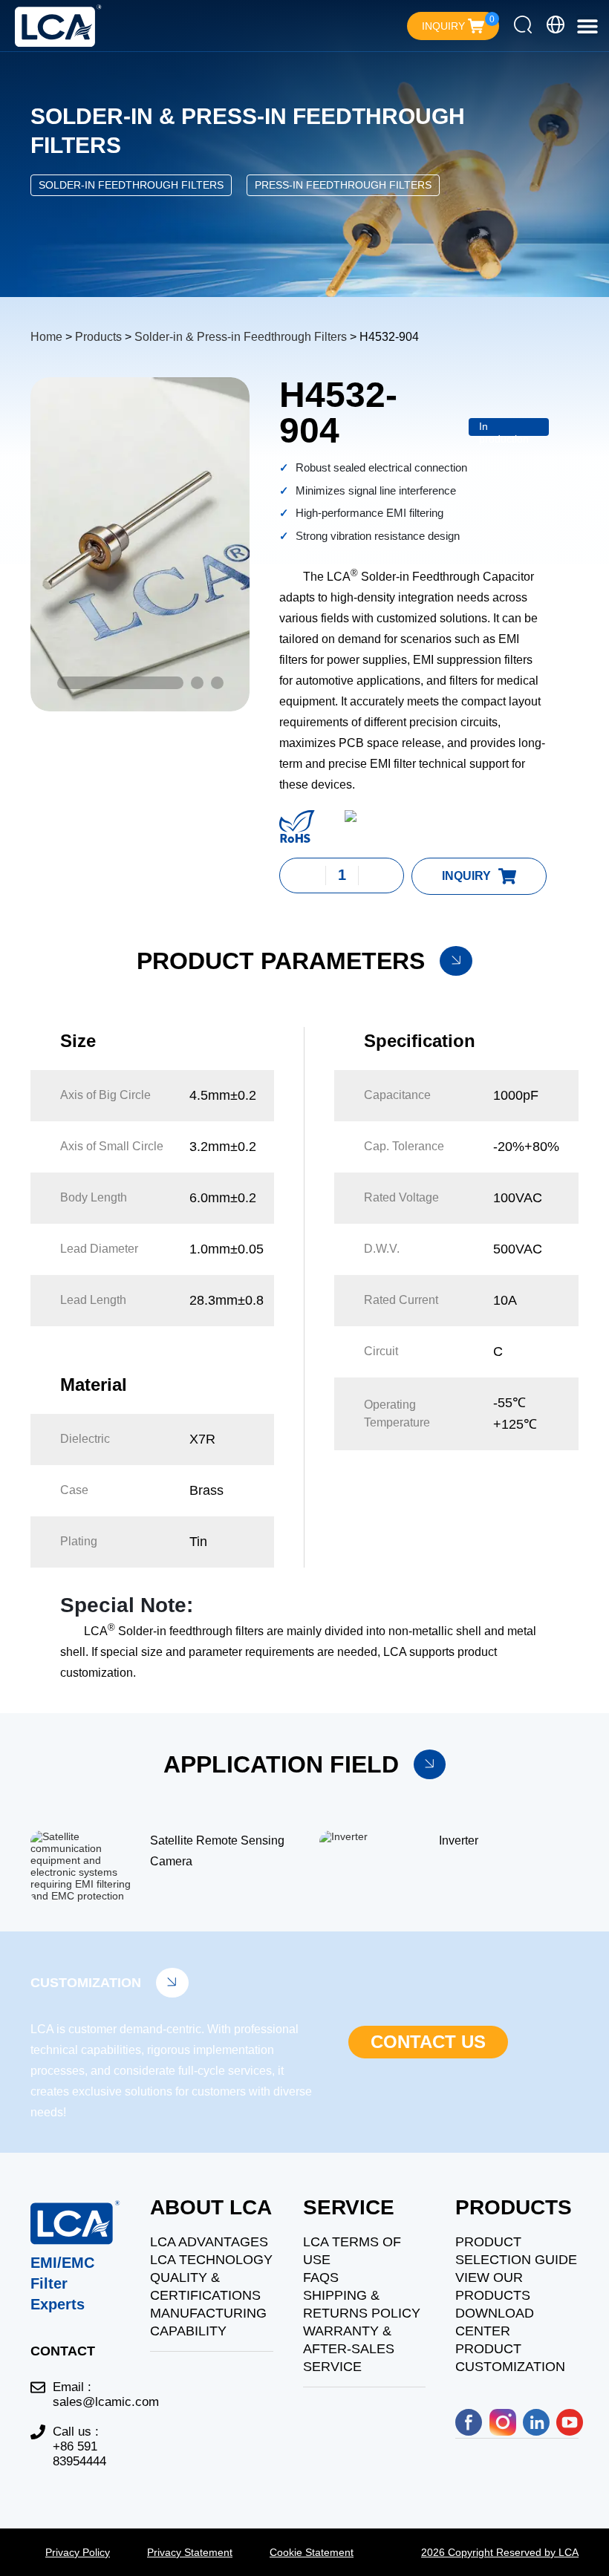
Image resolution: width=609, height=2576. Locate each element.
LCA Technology (211, 2260)
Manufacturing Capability (208, 2322)
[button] (587, 26)
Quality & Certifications (205, 2286)
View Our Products (493, 2286)
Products (98, 337)
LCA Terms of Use (352, 2251)
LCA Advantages (209, 2242)
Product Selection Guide (516, 2251)
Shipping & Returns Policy (362, 2304)
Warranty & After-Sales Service (349, 2349)
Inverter (459, 1840)
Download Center (495, 2322)
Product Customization (510, 2358)
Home (46, 337)
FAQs (321, 2277)
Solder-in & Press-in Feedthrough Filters (241, 337)
